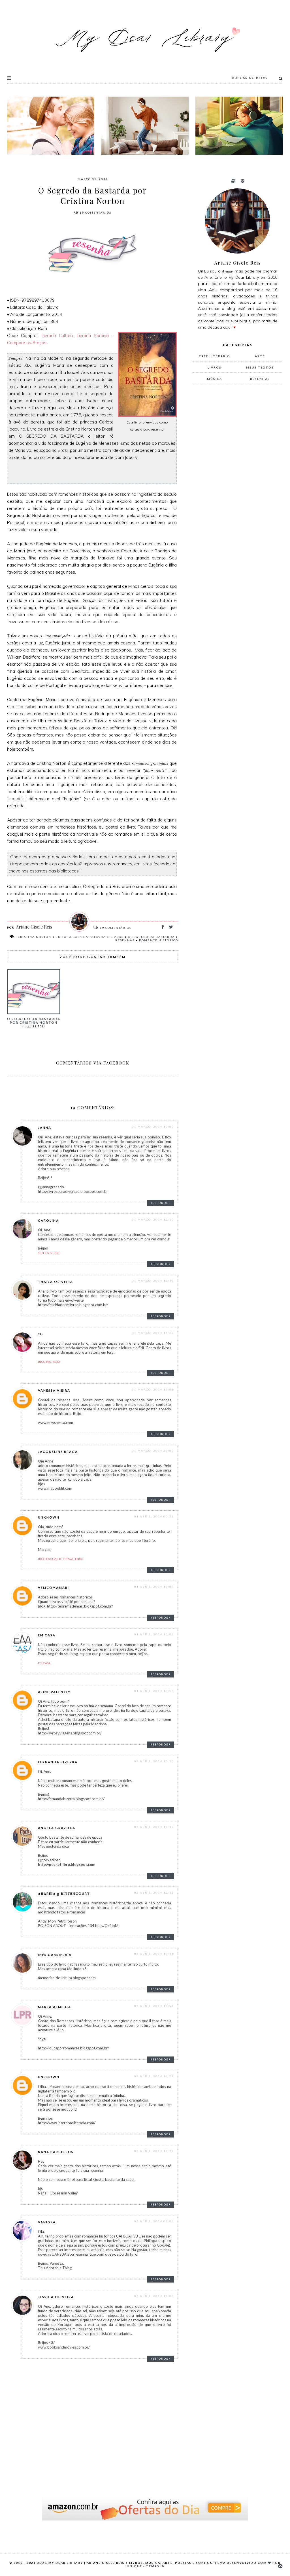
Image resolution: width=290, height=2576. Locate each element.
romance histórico (159, 940)
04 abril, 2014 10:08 (154, 2296)
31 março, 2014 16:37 (153, 1333)
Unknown (49, 1517)
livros (117, 937)
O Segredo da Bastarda (151, 937)
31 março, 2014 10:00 (153, 1127)
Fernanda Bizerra (58, 1762)
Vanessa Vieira (54, 1390)
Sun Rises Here (49, 1253)
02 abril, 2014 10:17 (154, 1827)
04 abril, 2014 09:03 (154, 2221)
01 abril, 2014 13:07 (154, 1587)
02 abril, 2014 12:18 (154, 1892)
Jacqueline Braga (58, 1452)
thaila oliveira (56, 1282)
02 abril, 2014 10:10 (154, 1761)
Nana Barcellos (56, 2152)
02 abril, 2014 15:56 (154, 2006)
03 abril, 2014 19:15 (154, 2151)
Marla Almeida (55, 2007)
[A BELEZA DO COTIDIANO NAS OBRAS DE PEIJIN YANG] (239, 126)
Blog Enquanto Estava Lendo (60, 1559)
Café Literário (215, 356)
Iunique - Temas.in (145, 2566)
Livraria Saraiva (93, 336)
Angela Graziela (57, 1828)
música (215, 379)
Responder (161, 1203)
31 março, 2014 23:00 (153, 1451)
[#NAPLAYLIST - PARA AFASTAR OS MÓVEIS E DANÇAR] (145, 126)
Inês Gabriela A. (56, 1955)
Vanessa (47, 2222)
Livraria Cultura (57, 336)
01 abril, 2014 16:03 (154, 1634)
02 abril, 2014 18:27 (154, 2076)
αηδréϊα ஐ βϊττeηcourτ (64, 1893)
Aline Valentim (55, 1692)
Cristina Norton (35, 937)
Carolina (48, 1220)
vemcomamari (54, 1588)
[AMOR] (51, 126)
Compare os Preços (27, 343)
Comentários (95, 212)
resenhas (125, 940)
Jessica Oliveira (56, 2297)
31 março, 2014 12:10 (153, 1219)
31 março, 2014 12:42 (153, 1281)
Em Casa (47, 1635)
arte (260, 356)
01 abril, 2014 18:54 (154, 1691)
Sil (41, 1334)
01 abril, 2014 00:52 (154, 1516)
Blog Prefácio (49, 1362)
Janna (45, 1128)
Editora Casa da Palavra (81, 937)
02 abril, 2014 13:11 (154, 1954)
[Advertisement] (235, 483)
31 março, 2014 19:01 (153, 1389)
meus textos (260, 367)
